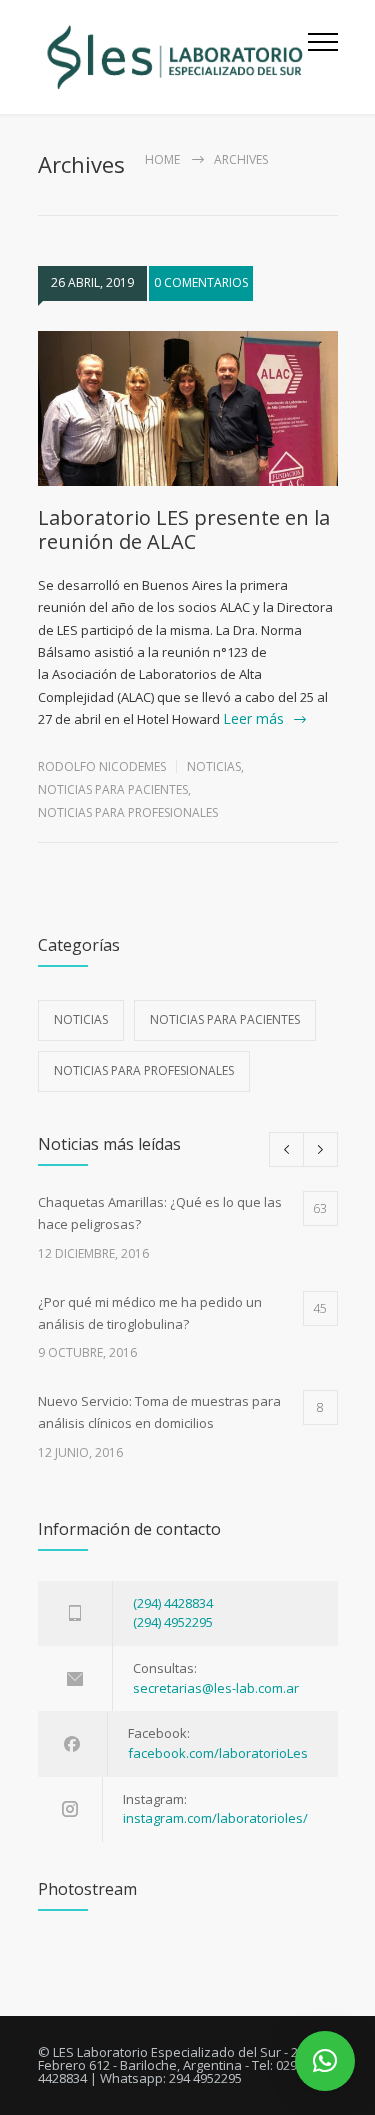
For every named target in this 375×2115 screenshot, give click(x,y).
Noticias (214, 766)
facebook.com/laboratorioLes (218, 1753)
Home (162, 159)
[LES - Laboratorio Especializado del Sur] (173, 57)
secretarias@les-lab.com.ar (216, 1688)
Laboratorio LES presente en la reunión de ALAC (184, 529)
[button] (325, 2061)
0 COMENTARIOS (201, 282)
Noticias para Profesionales (128, 812)
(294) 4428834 (173, 1603)
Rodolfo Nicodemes (102, 766)
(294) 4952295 (173, 1622)
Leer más (253, 718)
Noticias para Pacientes (113, 789)
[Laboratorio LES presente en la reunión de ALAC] (188, 409)
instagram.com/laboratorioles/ (215, 1818)
